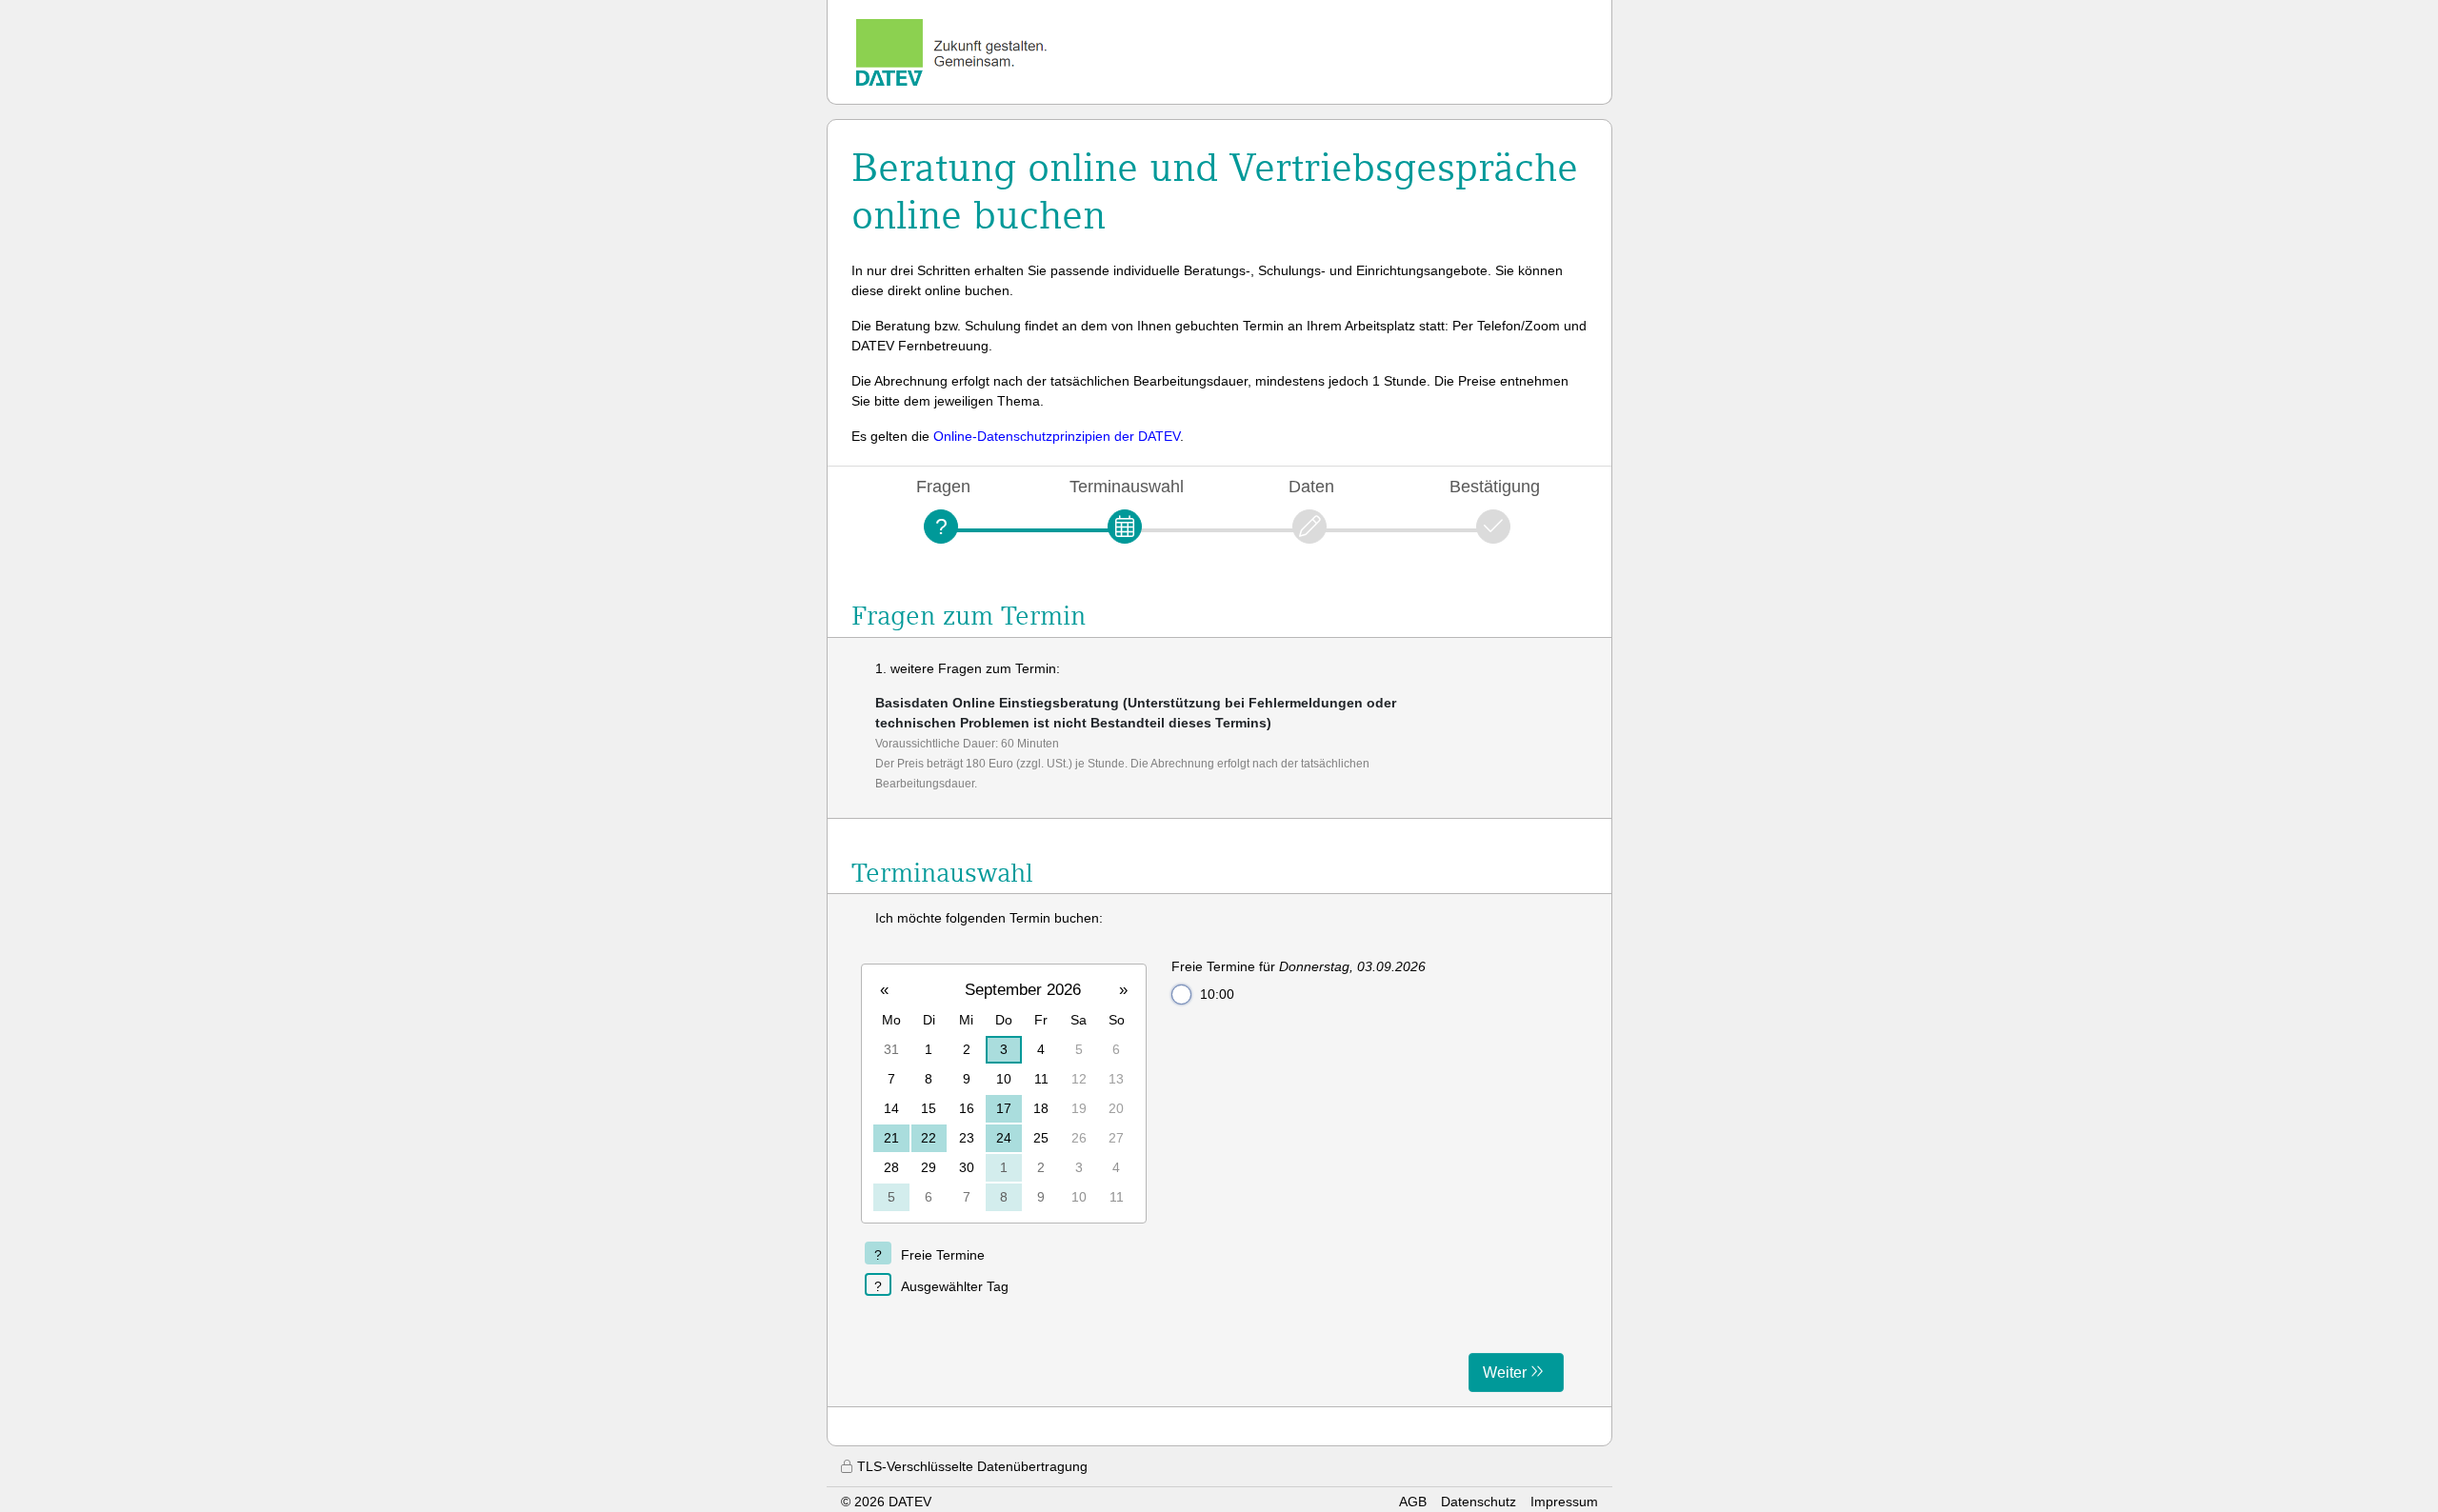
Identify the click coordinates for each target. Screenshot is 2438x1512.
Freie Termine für (1299, 966)
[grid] (1004, 1093)
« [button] (884, 990)
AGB (1413, 1502)
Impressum (1564, 1502)
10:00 (1217, 994)
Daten (1311, 486)
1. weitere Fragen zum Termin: (968, 668)
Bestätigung (1495, 486)
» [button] (1123, 990)
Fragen (943, 486)
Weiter (1505, 1373)
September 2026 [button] (1023, 990)
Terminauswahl (1127, 486)
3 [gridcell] (1004, 1049)
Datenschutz (1479, 1502)
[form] (1219, 1150)
